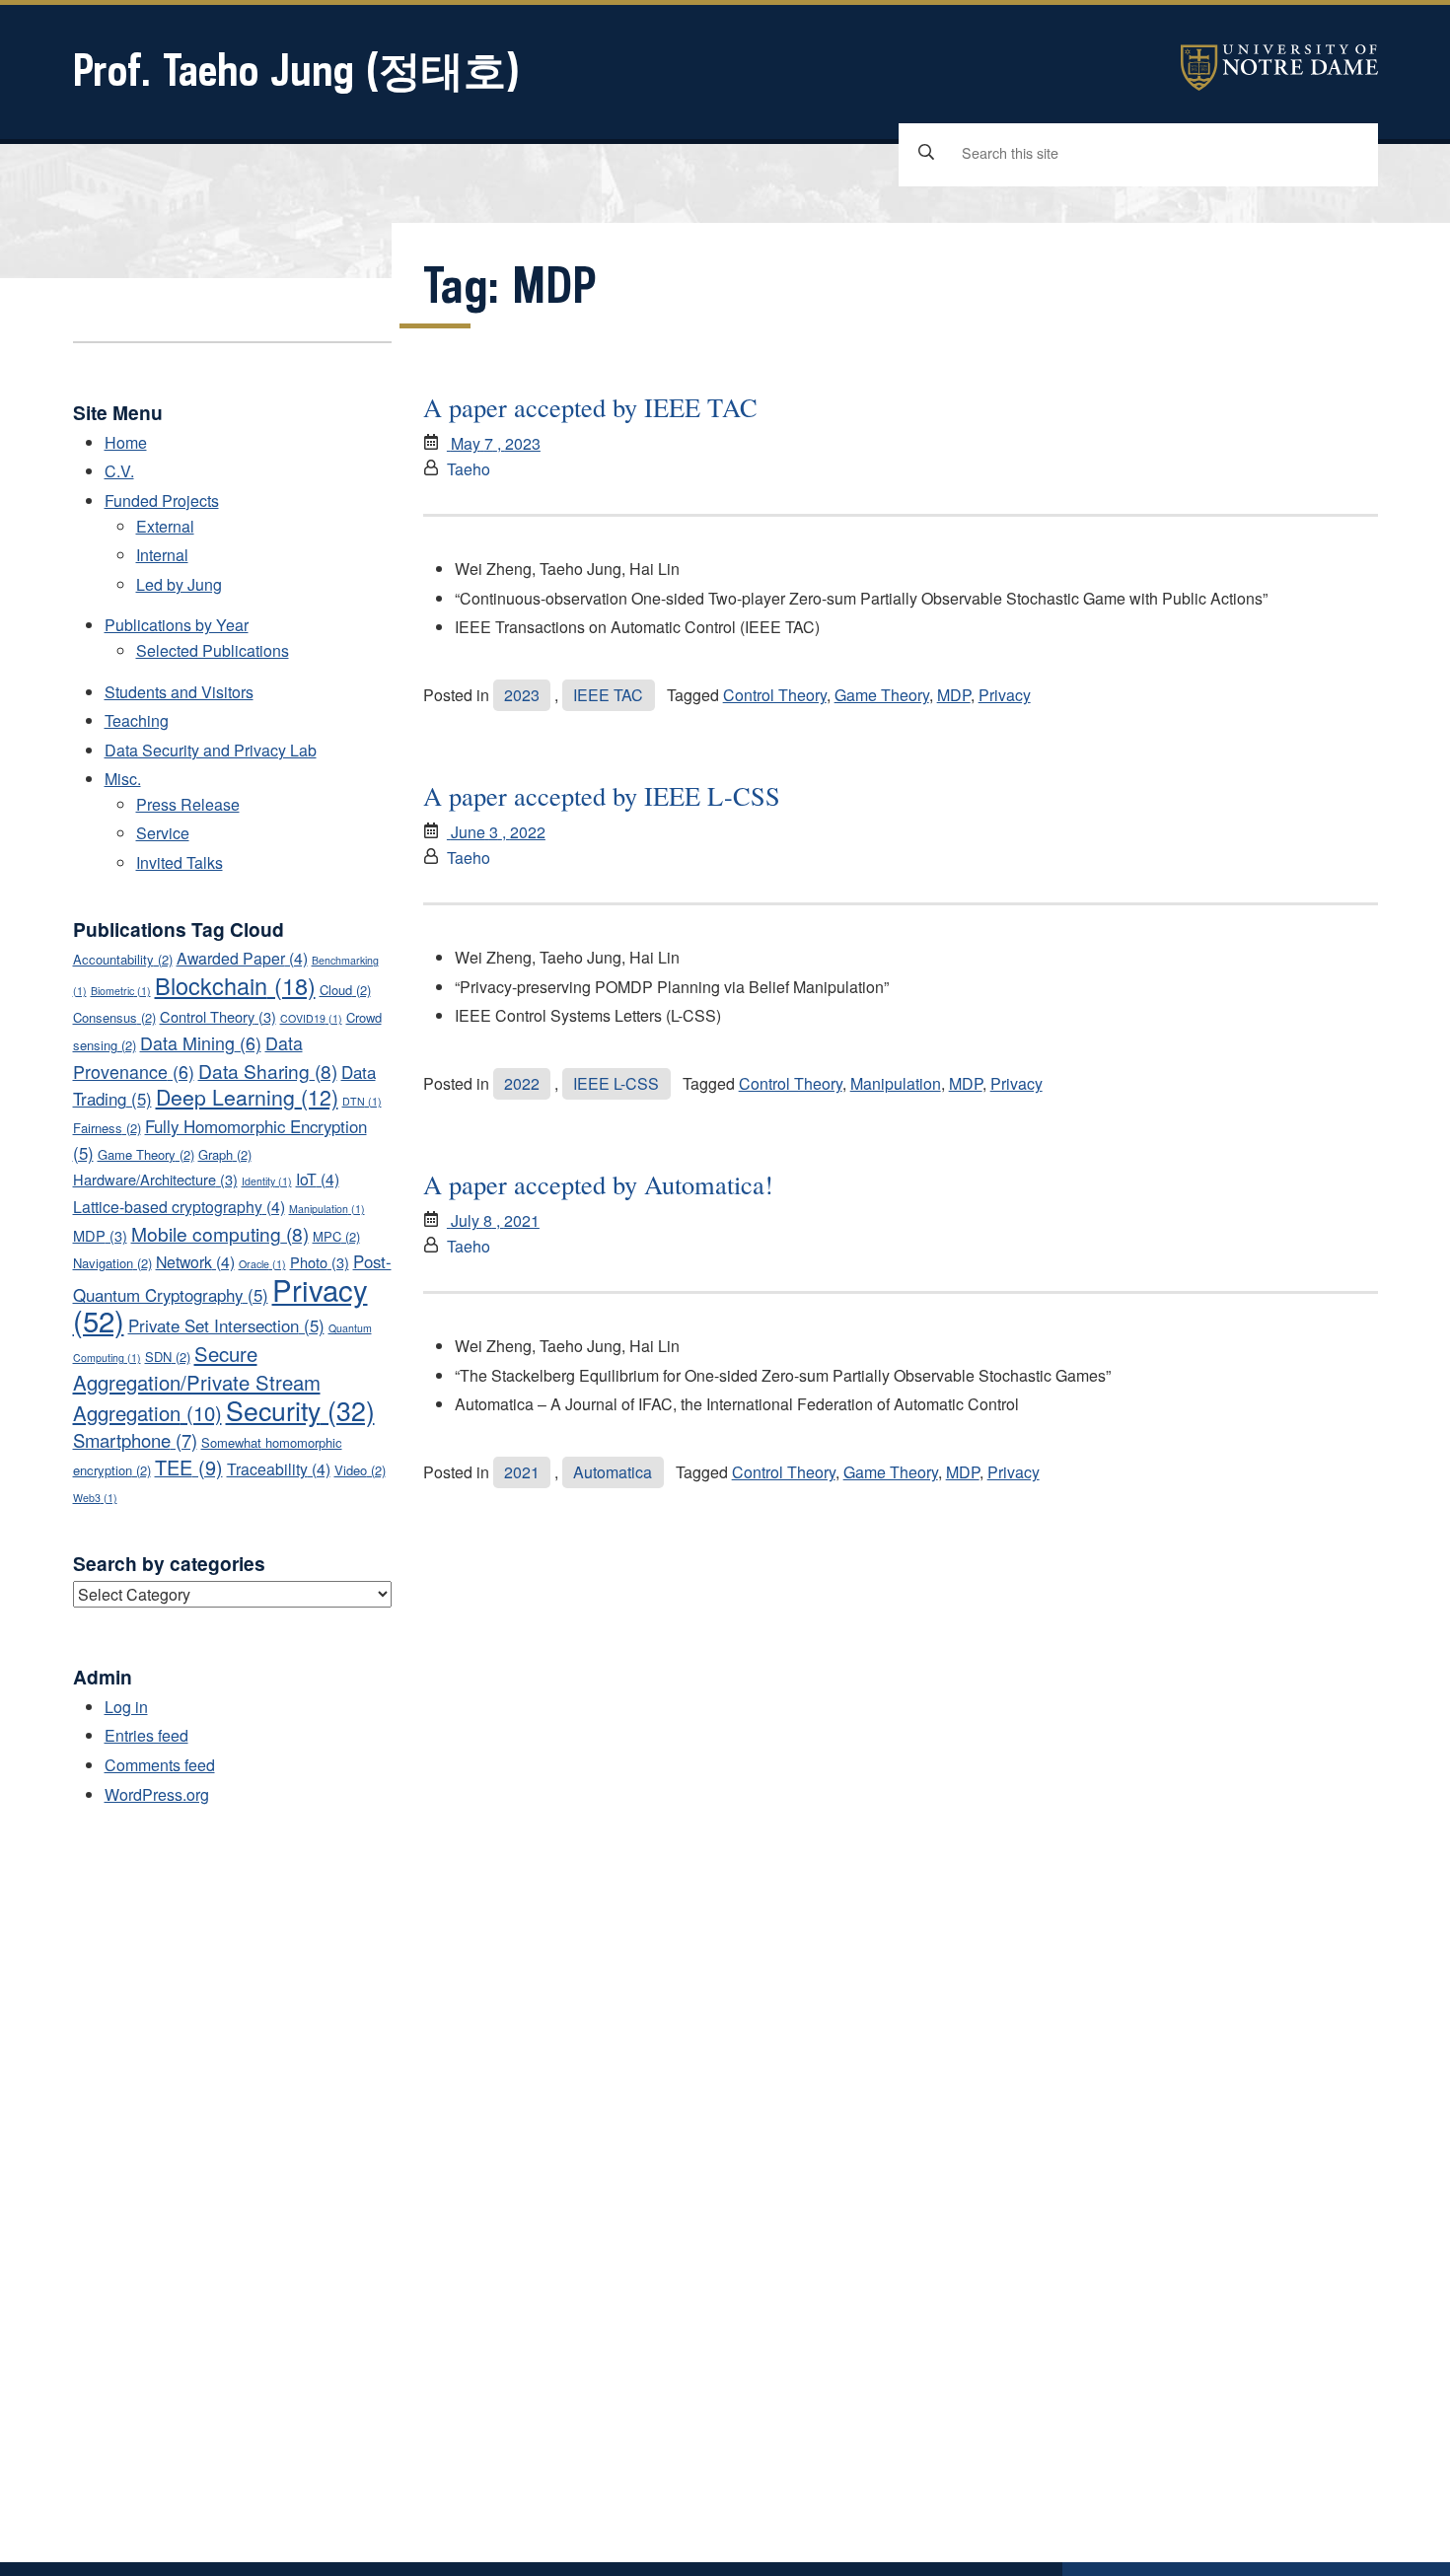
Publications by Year (177, 625)
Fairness (107, 1128)
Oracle (262, 1264)
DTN (362, 1101)
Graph (225, 1154)
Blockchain (235, 985)
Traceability (279, 1469)
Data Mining (201, 1042)
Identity (267, 1181)
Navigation (112, 1263)
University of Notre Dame (1279, 68)
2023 (522, 695)
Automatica (613, 1472)
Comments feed (160, 1765)
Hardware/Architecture (155, 1179)
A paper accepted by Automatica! (598, 1184)
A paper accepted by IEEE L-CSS (602, 795)
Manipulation (896, 1083)
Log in (126, 1707)
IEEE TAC (608, 695)
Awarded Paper (242, 958)
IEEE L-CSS (616, 1083)
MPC (336, 1236)
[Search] (926, 153)
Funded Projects (162, 501)
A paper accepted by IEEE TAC (590, 407)
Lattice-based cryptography (179, 1207)
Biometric (121, 991)
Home (126, 442)
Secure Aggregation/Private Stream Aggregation (197, 1383)
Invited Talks (180, 862)
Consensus (114, 1017)
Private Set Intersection (226, 1325)
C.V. (119, 471)
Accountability (123, 959)
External (165, 526)
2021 (522, 1472)
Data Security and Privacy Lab (211, 750)
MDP (954, 695)
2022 (522, 1083)
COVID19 (311, 1018)
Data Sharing (268, 1071)
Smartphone (135, 1440)
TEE (189, 1467)
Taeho (469, 469)
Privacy (1005, 695)
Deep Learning (247, 1097)
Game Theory (882, 695)
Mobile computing (220, 1233)
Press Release (188, 804)
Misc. (123, 779)
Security (300, 1410)
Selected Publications (213, 650)
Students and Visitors (179, 692)
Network (195, 1262)
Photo (320, 1262)
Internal (162, 555)
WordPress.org (157, 1794)
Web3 (95, 1498)
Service (163, 833)
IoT (318, 1179)
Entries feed (146, 1735)
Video (360, 1470)
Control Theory (775, 695)
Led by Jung (179, 584)
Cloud (345, 990)
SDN (168, 1357)
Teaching (137, 720)
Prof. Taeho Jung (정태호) (296, 70)
